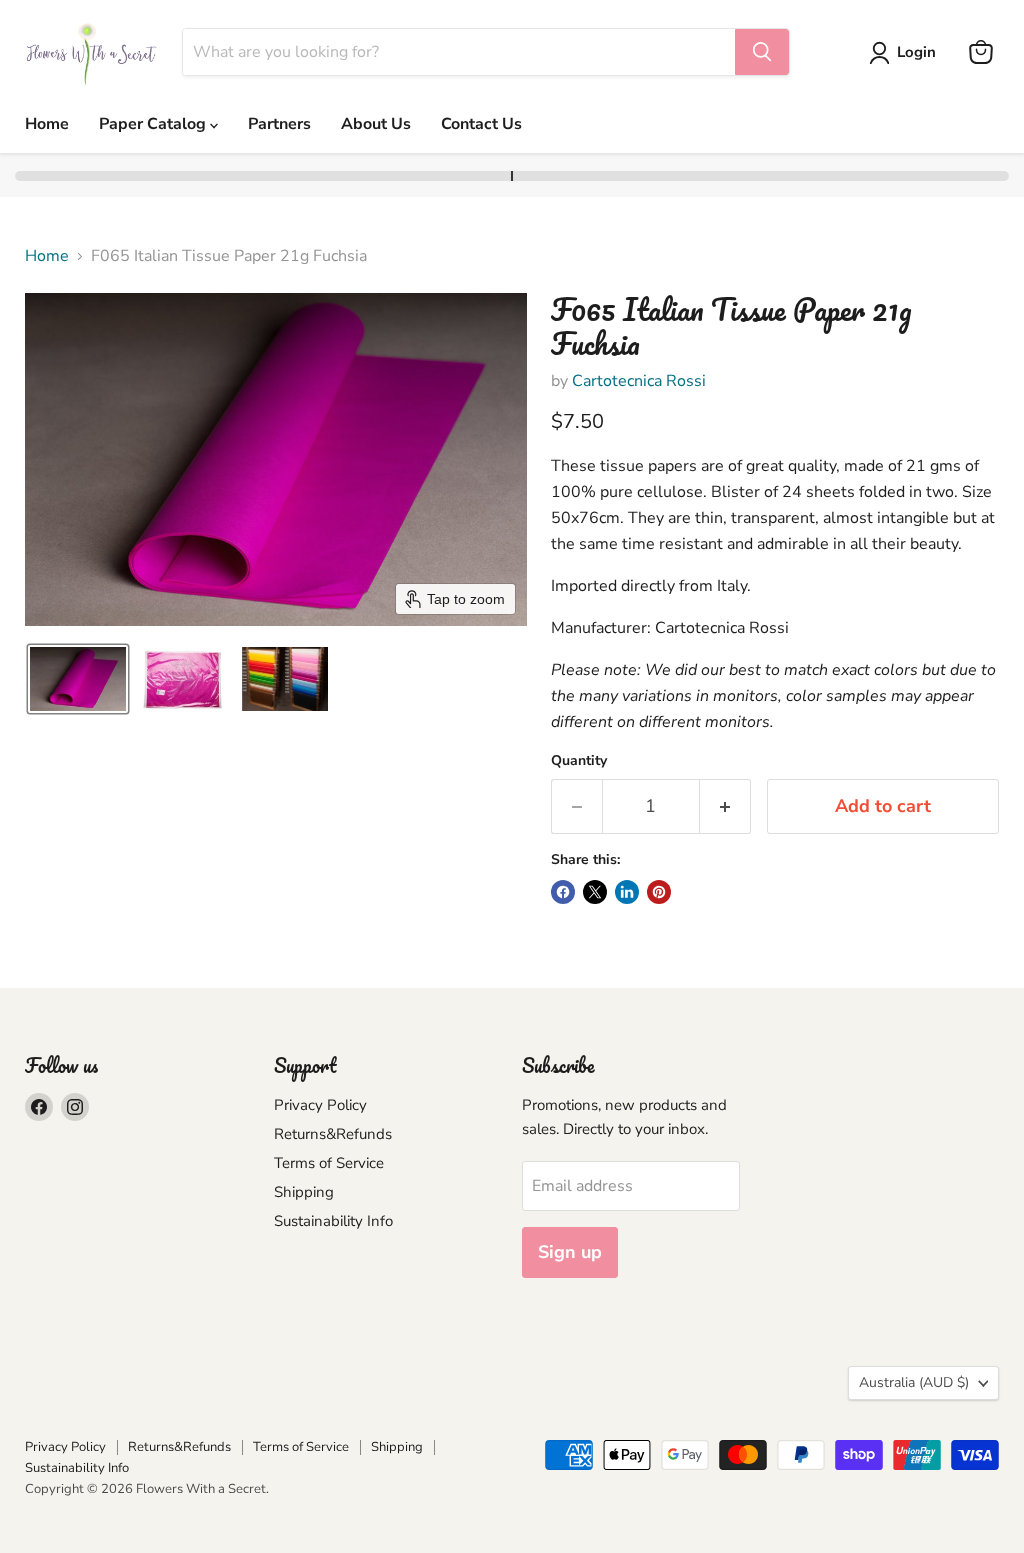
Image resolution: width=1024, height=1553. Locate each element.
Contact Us (481, 124)
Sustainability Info (333, 1221)
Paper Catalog (154, 124)
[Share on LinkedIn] (627, 892)
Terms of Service (329, 1163)
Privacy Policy (320, 1105)
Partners (279, 124)
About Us (376, 124)
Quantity (579, 761)
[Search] (762, 52)
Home (47, 124)
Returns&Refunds (333, 1134)
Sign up (570, 1252)
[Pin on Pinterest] (659, 892)
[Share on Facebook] (563, 892)
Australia (914, 1382)
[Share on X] (595, 892)
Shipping (304, 1192)
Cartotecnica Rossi (639, 381)
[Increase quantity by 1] (725, 806)
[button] (906, 53)
